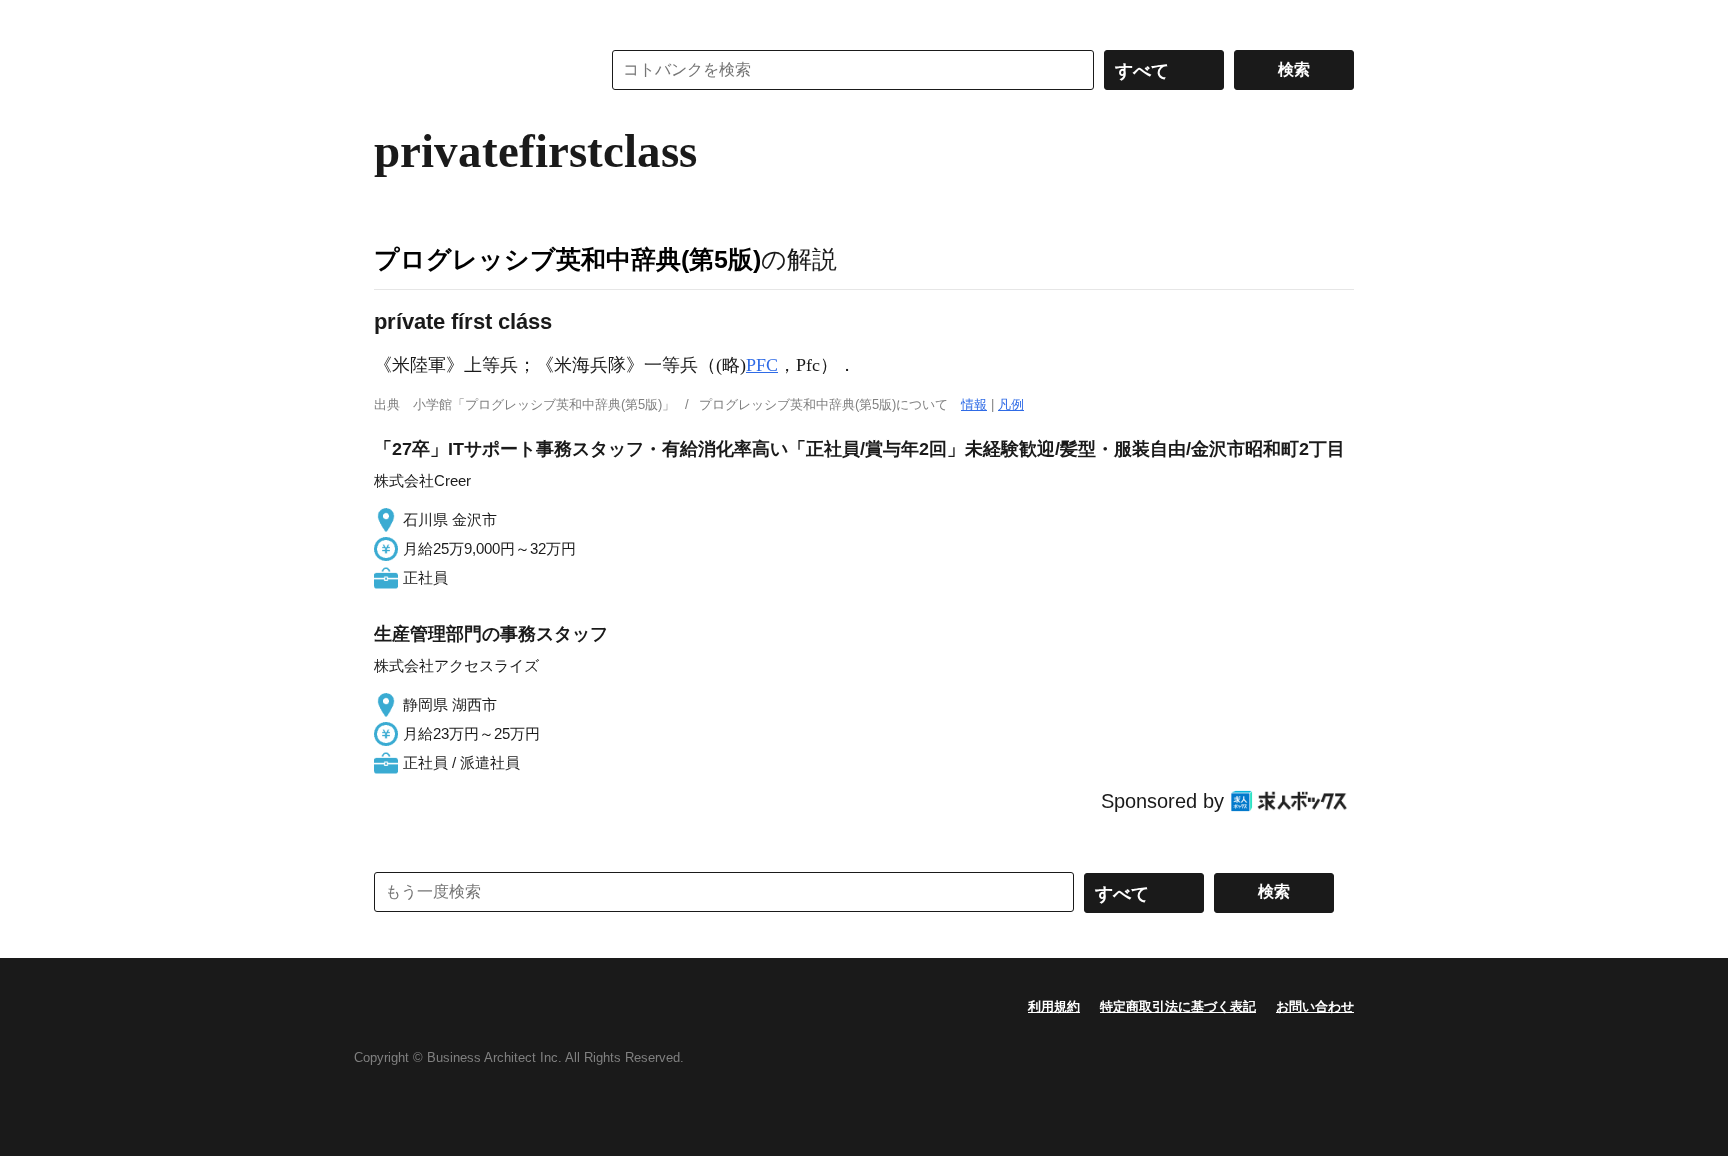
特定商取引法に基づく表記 (1178, 1006)
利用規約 (1054, 1006)
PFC (762, 365)
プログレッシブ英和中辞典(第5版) (567, 259)
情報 (974, 404)
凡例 (1011, 404)
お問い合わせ (1315, 1006)
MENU (394, 20)
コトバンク (473, 70)
